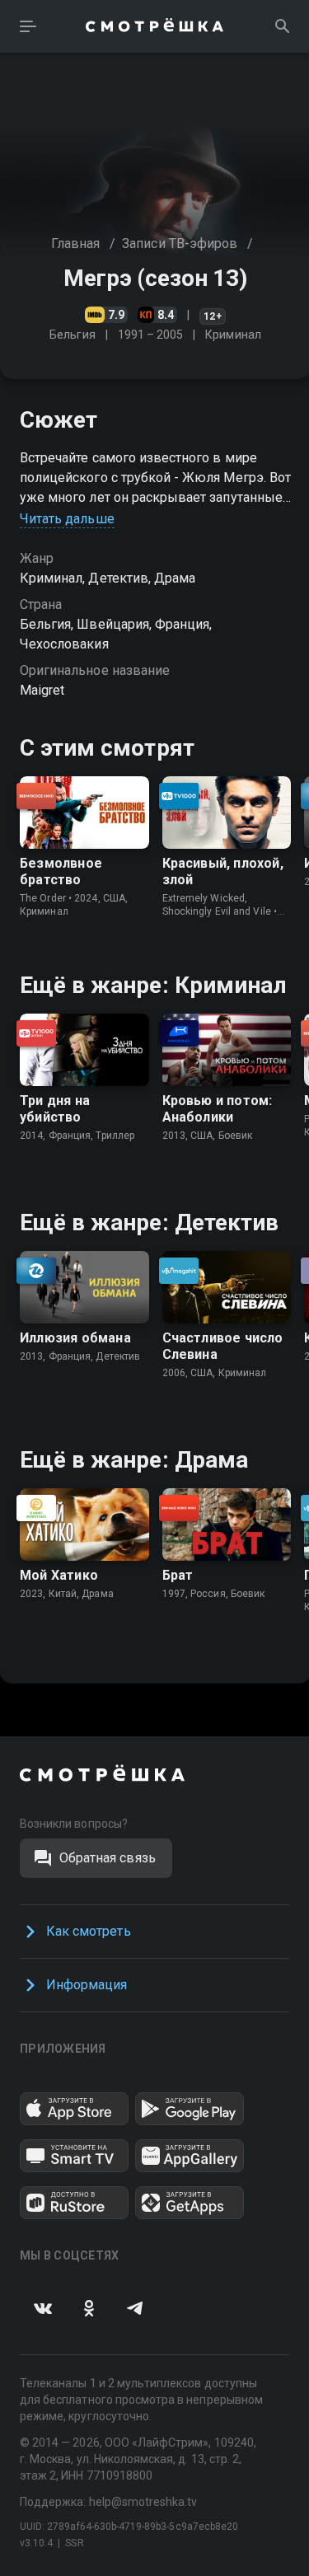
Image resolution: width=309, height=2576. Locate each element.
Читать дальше (67, 519)
